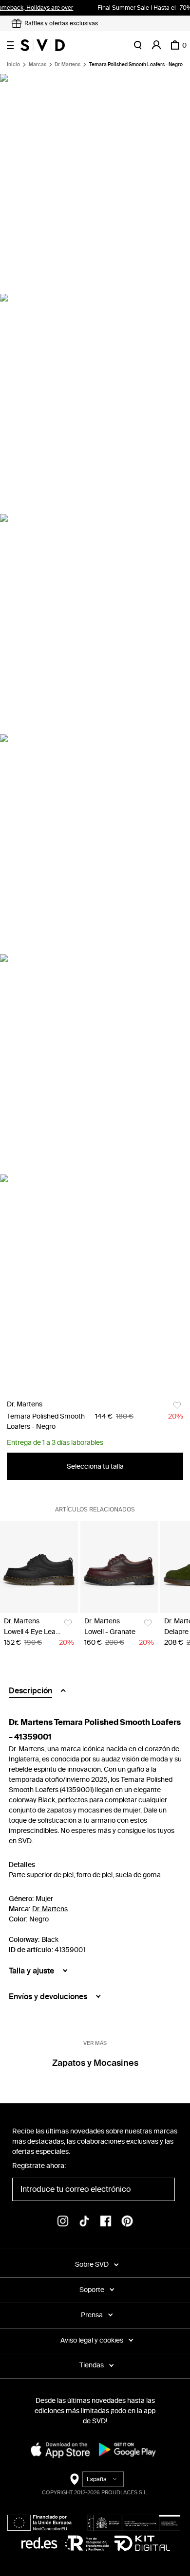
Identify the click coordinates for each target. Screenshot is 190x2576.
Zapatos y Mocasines (95, 2063)
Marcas (38, 65)
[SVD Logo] (43, 45)
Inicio (13, 65)
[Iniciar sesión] (156, 45)
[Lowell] (119, 1567)
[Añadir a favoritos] (177, 1405)
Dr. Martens (67, 65)
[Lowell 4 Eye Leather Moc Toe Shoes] (39, 1567)
